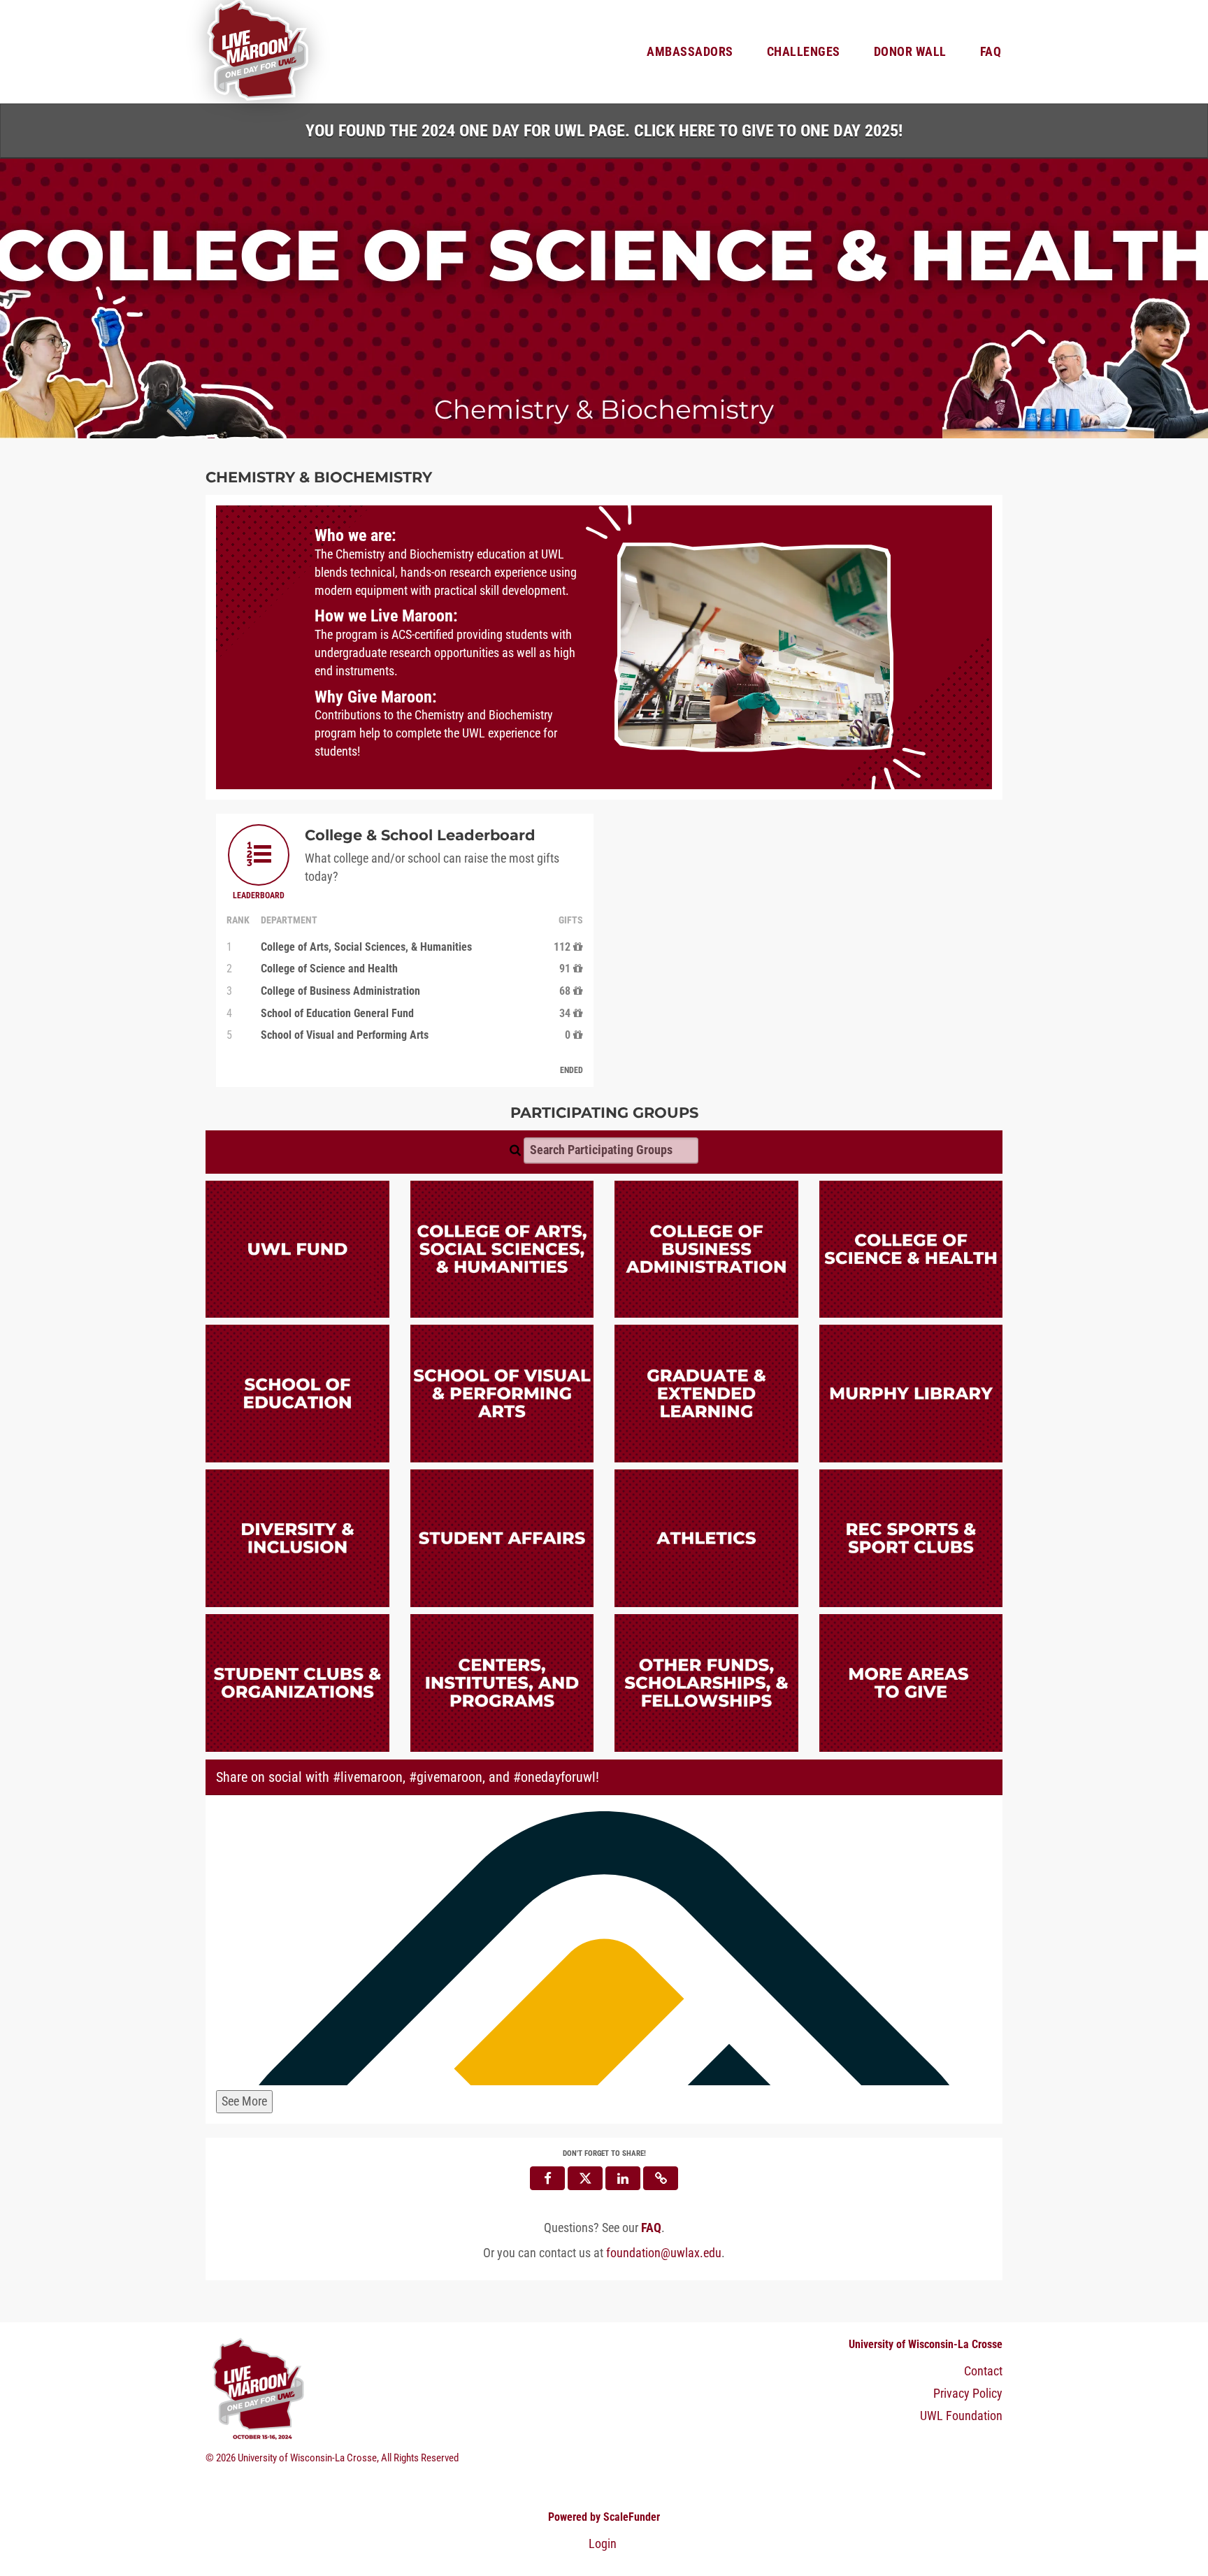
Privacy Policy (968, 2394)
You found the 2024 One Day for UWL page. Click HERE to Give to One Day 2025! (604, 131)
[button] (661, 2178)
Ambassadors (690, 52)
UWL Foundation (961, 2416)
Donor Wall (910, 52)
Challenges (804, 52)
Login (603, 2544)
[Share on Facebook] (547, 2178)
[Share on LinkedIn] (623, 2178)
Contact (983, 2371)
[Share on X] (585, 2178)
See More (244, 2101)
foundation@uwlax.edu (664, 2253)
